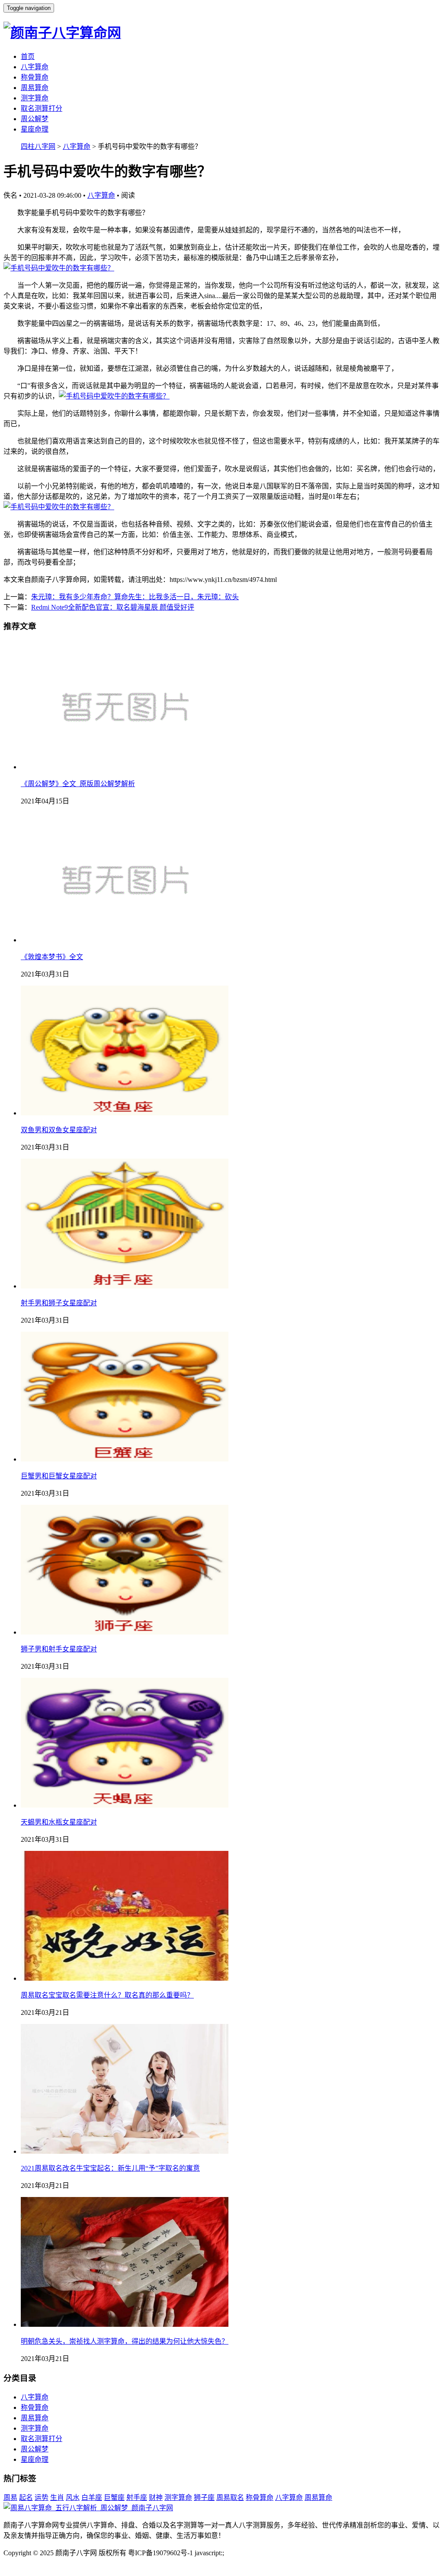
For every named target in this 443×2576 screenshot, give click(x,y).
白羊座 (92, 2497)
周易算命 (35, 88)
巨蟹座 (114, 2497)
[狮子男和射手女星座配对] (125, 1632)
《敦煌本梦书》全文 (52, 957)
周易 (10, 2497)
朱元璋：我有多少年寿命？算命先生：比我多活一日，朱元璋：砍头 (135, 597)
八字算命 (35, 67)
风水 (73, 2497)
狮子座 (204, 2497)
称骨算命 (35, 77)
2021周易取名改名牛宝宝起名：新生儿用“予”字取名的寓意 (110, 2168)
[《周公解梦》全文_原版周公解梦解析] (125, 767)
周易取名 (230, 2497)
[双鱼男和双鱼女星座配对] (125, 1113)
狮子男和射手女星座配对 (59, 1649)
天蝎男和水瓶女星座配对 (59, 1822)
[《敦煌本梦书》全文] (125, 940)
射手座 (137, 2497)
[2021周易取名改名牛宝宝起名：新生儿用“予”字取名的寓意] (125, 2151)
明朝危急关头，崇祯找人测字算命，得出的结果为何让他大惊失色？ (125, 2341)
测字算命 (35, 98)
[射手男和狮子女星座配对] (125, 1286)
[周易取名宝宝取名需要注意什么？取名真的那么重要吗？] (125, 1978)
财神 (156, 2497)
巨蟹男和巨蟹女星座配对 (59, 1476)
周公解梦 (35, 119)
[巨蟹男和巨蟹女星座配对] (125, 1459)
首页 (28, 56)
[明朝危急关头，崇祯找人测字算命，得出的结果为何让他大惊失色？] (125, 2324)
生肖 (57, 2497)
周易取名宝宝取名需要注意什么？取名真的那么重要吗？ (107, 1995)
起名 (26, 2497)
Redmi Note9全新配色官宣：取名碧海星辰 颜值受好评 (113, 607)
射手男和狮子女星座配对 (59, 1303)
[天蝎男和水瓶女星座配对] (125, 1805)
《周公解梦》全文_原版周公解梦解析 (78, 784)
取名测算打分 (42, 108)
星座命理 (35, 129)
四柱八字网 (38, 146)
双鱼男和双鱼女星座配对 (59, 1130)
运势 (42, 2497)
